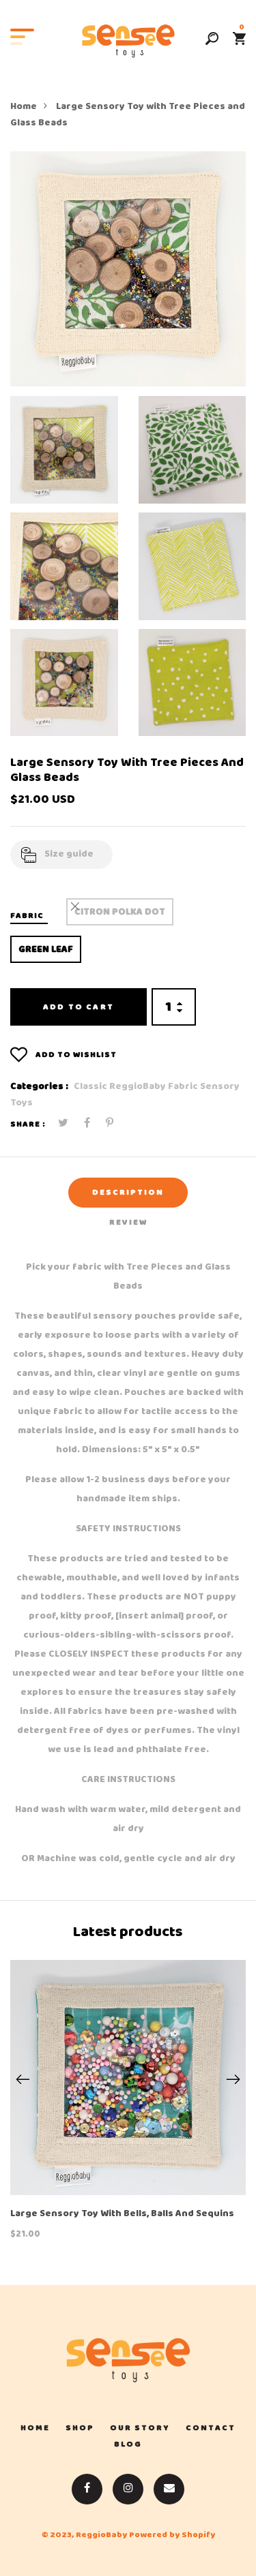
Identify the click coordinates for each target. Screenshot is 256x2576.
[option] (128, 269)
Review (128, 1223)
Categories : (39, 1087)
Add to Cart (79, 1007)
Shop (80, 2428)
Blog (128, 2444)
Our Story (140, 2428)
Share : (28, 1124)
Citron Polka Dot (120, 912)
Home (24, 107)
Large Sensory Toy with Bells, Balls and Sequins (122, 2214)
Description (128, 1193)
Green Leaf (46, 950)
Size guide (69, 854)
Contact (211, 2428)
